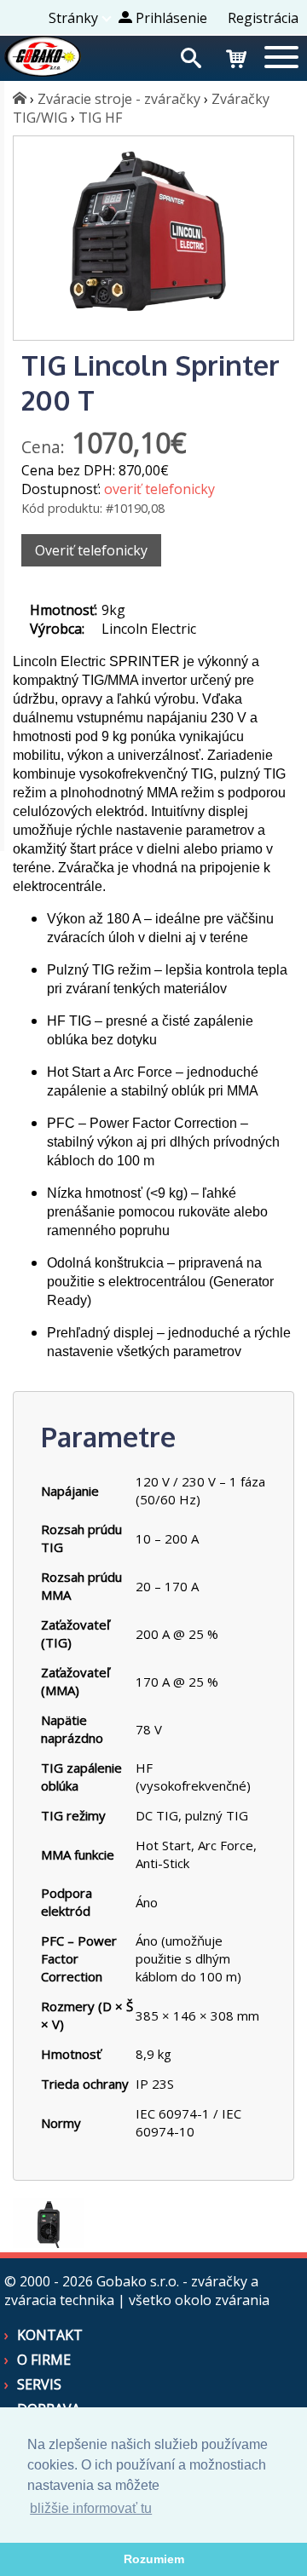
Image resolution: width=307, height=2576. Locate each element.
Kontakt (50, 2335)
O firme (44, 2360)
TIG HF (100, 118)
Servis (39, 2384)
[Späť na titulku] (43, 72)
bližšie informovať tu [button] (91, 2508)
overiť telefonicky (159, 489)
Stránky (73, 18)
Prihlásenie (170, 18)
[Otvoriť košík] (236, 56)
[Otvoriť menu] (281, 59)
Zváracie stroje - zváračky (119, 99)
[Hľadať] (191, 56)
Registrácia (263, 18)
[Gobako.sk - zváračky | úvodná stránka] (20, 99)
